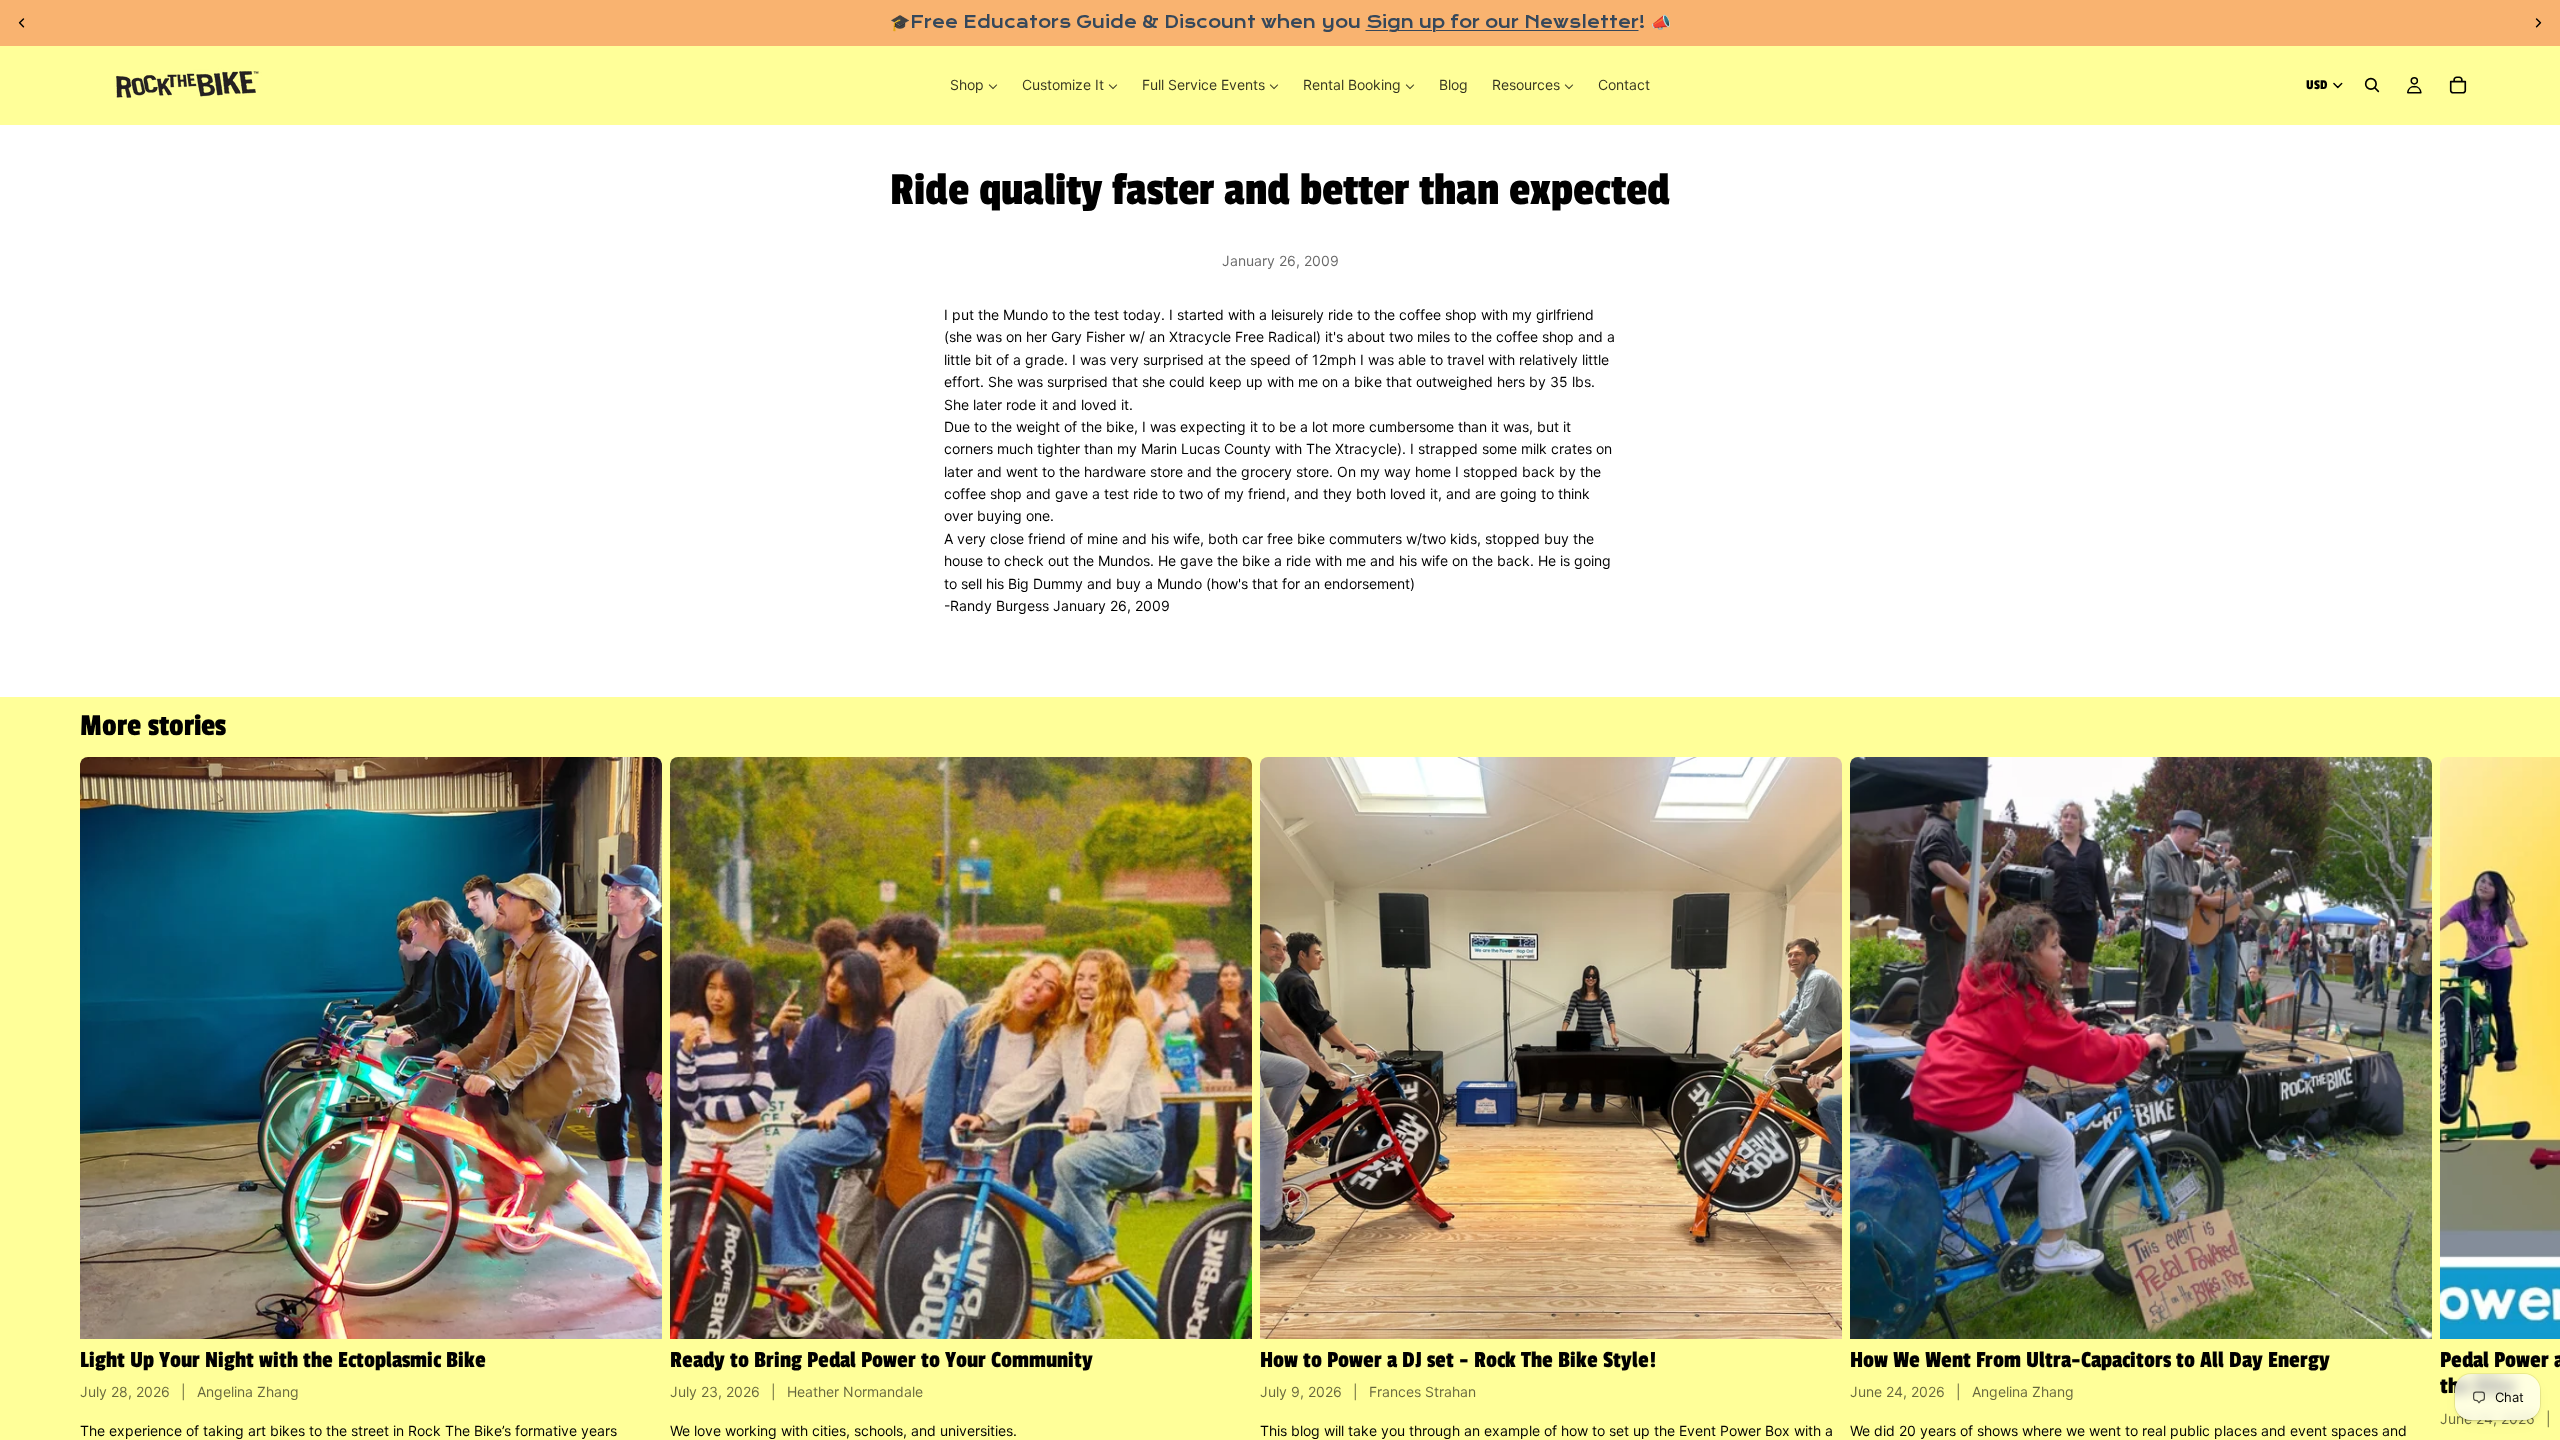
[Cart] (2458, 86)
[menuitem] (974, 85)
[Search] (2372, 86)
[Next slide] (2538, 23)
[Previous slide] (22, 23)
